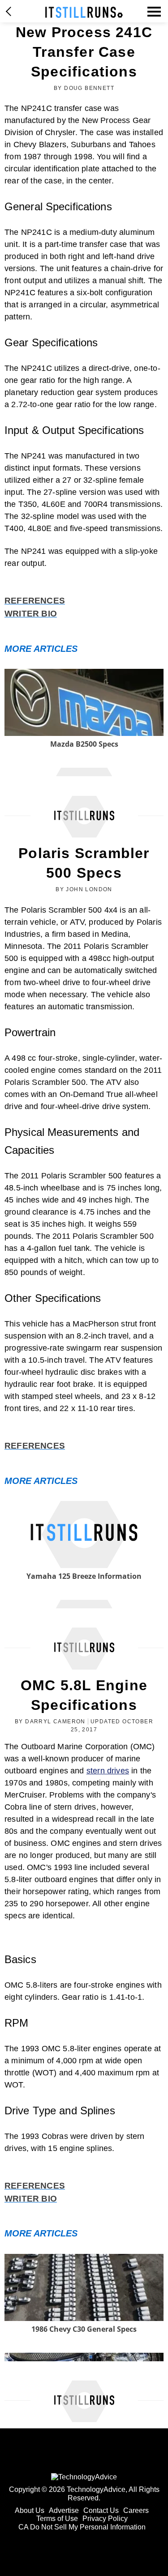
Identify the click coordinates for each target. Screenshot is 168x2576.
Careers (136, 2510)
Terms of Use (57, 2519)
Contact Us (101, 2510)
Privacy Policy (105, 2519)
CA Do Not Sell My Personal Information (82, 2527)
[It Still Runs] (84, 12)
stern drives (108, 1771)
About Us (30, 2510)
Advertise (64, 2510)
